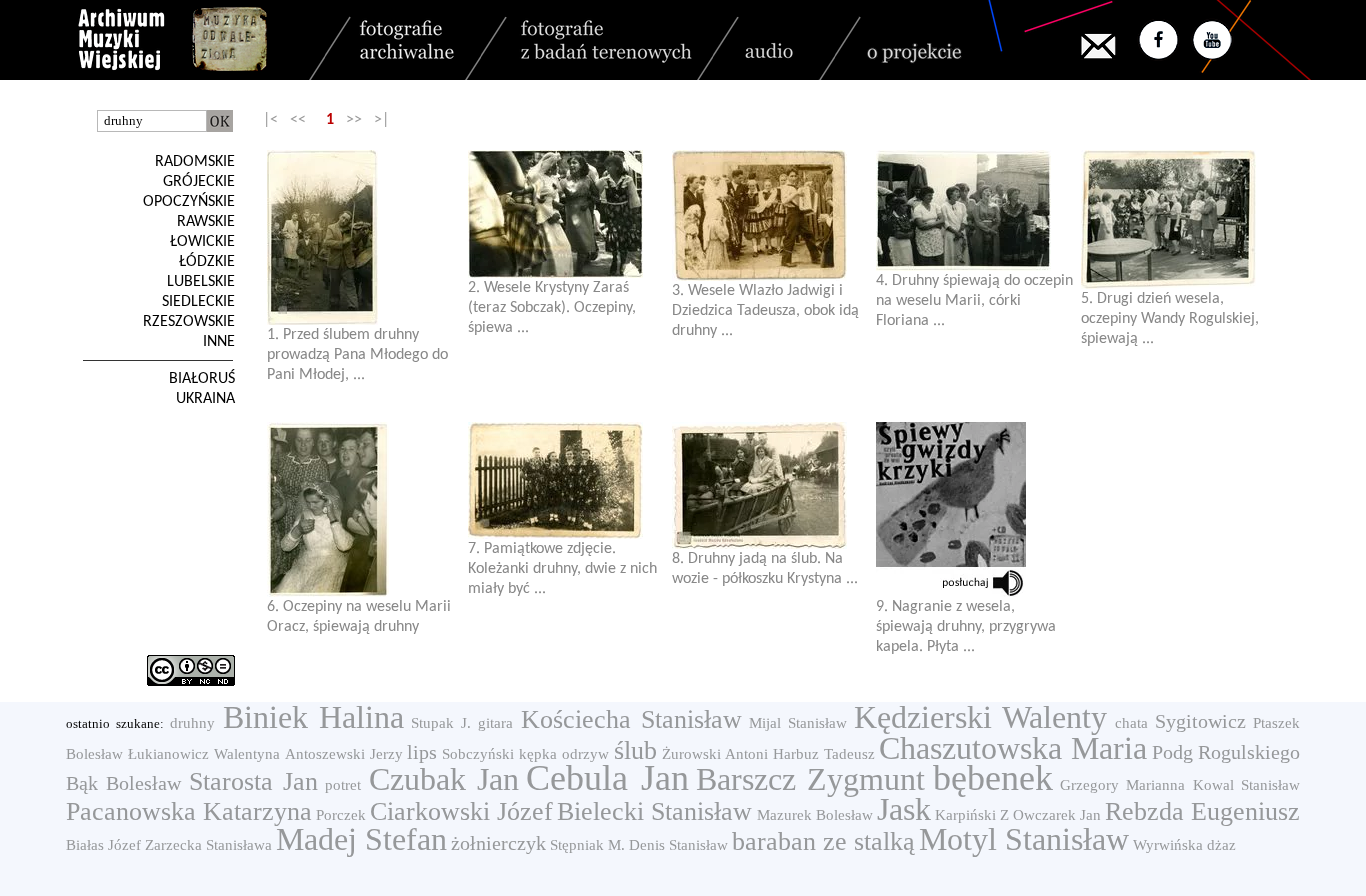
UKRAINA (205, 399)
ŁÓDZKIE (207, 262)
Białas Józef (103, 845)
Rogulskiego (1249, 752)
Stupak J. (441, 723)
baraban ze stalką (823, 841)
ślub (635, 750)
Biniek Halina (313, 717)
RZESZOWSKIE (189, 322)
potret (343, 785)
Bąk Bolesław (123, 783)
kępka (538, 754)
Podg (1172, 752)
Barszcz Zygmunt (810, 779)
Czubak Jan (444, 779)
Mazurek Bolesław (815, 815)
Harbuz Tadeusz (824, 754)
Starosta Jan (253, 781)
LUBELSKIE (201, 282)
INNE (219, 342)
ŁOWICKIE (202, 242)
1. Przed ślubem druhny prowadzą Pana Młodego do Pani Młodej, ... (357, 355)
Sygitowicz (1200, 721)
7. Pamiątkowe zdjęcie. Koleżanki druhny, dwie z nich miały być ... (562, 569)
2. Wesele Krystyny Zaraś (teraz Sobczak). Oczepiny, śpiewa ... (552, 308)
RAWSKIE (206, 222)
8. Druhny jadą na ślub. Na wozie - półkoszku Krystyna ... (765, 569)
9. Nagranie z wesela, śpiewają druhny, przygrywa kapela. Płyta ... (966, 627)
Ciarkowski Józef (461, 811)
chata (1131, 723)
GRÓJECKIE (199, 182)
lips (422, 752)
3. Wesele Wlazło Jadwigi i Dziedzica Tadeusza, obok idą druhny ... (765, 311)
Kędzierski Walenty (980, 717)
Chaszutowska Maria (1013, 748)
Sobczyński (478, 754)
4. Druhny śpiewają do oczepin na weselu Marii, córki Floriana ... (974, 301)
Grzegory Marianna (1122, 785)
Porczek (341, 815)
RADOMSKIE (195, 162)
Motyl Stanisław (1024, 839)
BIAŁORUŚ (202, 379)
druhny (192, 723)
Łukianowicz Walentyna (204, 754)
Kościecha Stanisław (631, 719)
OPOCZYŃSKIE (189, 202)
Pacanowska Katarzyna (189, 811)
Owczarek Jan (1057, 815)
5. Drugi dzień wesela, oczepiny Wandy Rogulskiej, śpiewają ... (1170, 319)
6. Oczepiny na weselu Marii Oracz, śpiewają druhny (359, 617)
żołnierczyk (498, 843)
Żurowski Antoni (715, 754)
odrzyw (585, 754)
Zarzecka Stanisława (208, 845)
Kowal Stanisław (1246, 785)
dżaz (1221, 845)
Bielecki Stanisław (654, 811)
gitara (495, 723)
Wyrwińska (1168, 845)
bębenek (993, 778)
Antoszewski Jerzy (344, 754)
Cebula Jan (607, 778)
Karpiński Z (972, 815)
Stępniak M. (587, 845)
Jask (904, 809)
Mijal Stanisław (798, 723)
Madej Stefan (361, 839)
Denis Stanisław (678, 845)
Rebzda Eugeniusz (1202, 811)
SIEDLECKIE (198, 302)
